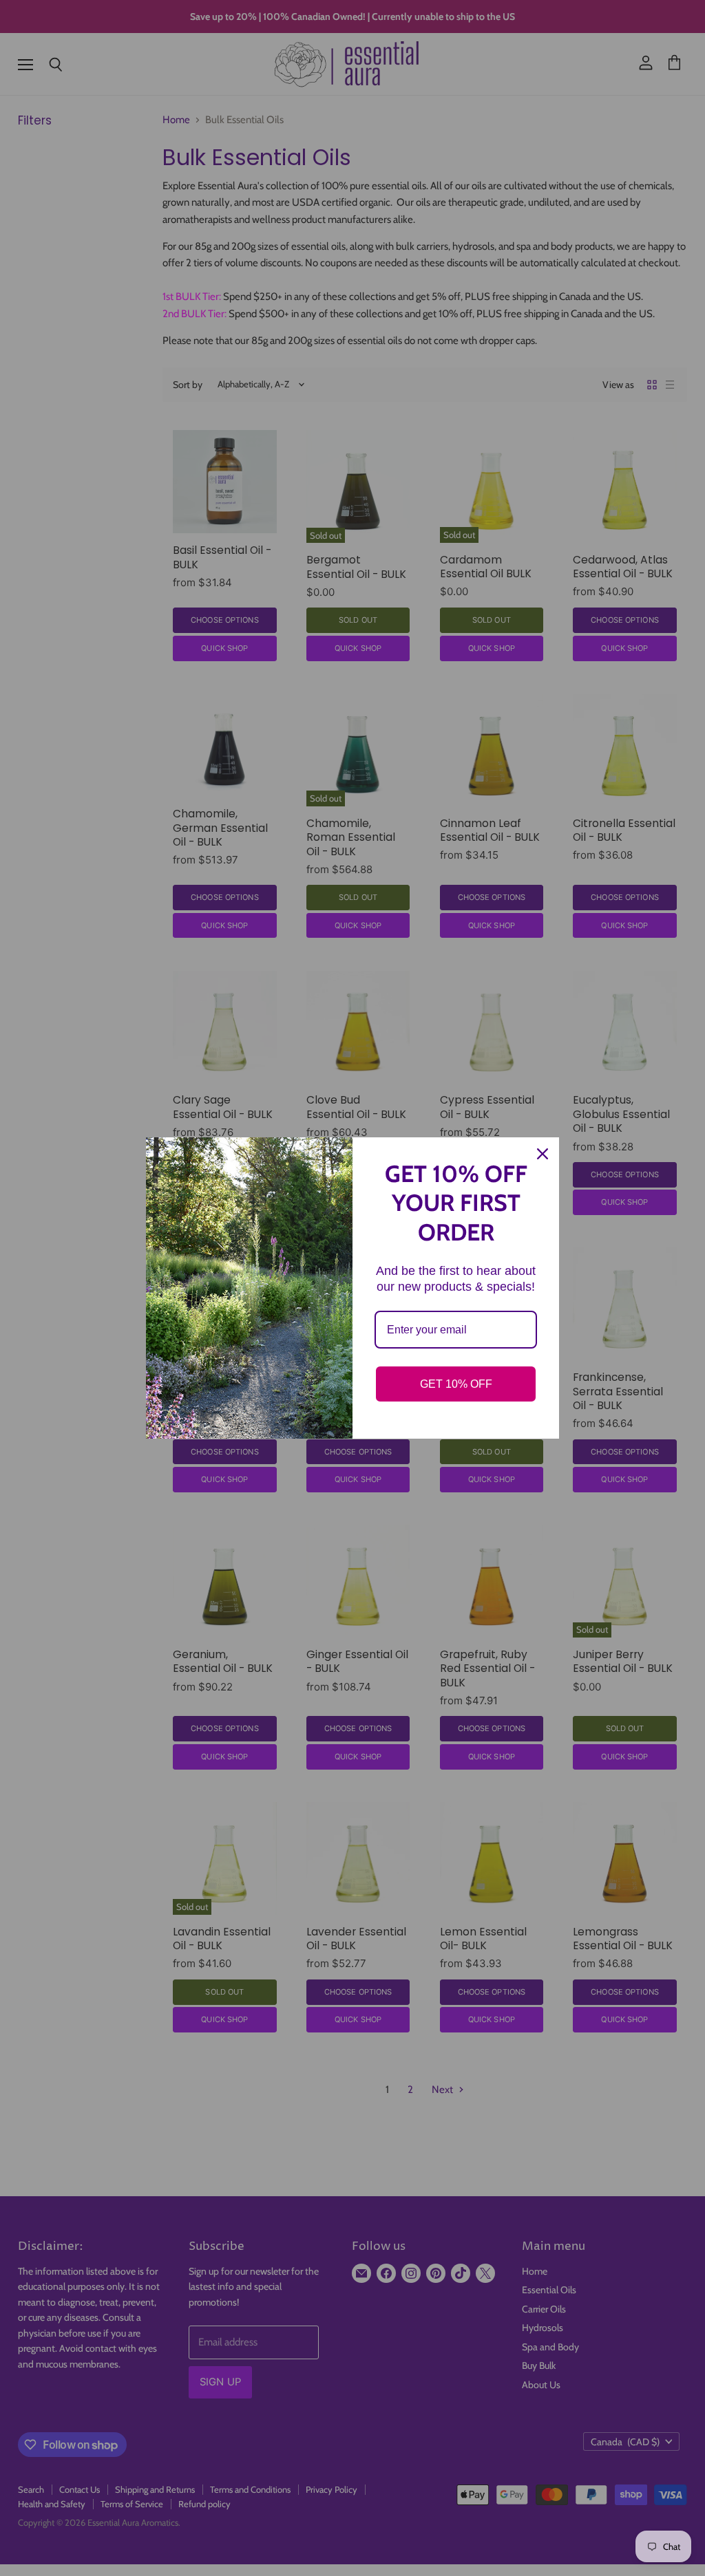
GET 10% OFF (456, 1384)
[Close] (543, 1154)
